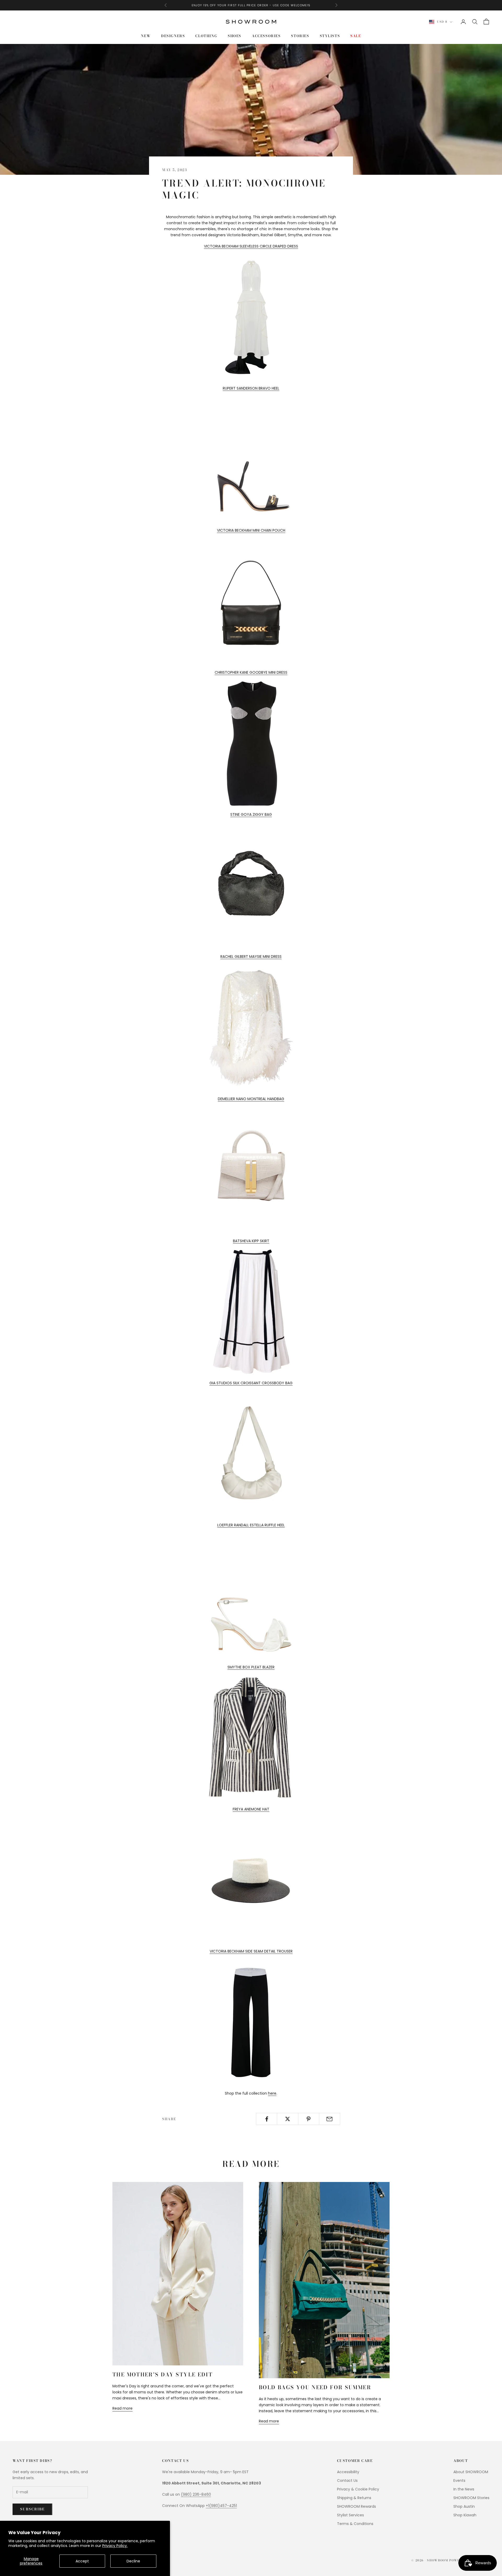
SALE (356, 36)
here (272, 2093)
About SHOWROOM (471, 2472)
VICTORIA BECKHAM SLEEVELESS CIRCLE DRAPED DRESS (251, 246)
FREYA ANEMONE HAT (251, 1809)
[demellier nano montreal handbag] (251, 1169)
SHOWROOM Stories (471, 2498)
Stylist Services (350, 2515)
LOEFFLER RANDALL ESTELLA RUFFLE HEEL (251, 1525)
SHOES (235, 36)
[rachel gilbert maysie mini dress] (251, 1027)
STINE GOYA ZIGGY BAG (251, 814)
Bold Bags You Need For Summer (315, 2387)
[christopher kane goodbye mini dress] (251, 743)
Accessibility (348, 2472)
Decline (133, 2561)
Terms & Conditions (355, 2524)
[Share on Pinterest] (309, 2119)
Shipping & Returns (354, 2498)
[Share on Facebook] (267, 2119)
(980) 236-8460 (196, 2494)
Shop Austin (464, 2506)
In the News (464, 2489)
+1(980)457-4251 (221, 2506)
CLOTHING (206, 36)
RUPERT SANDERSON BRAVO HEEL (251, 388)
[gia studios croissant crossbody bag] (251, 1454)
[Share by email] (330, 2119)
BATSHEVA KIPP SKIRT (251, 1241)
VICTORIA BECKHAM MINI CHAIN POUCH (251, 530)
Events (459, 2481)
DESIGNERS (173, 36)
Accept (82, 2561)
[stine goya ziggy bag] (251, 885)
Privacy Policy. (115, 2546)
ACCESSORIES (266, 36)
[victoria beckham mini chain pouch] (251, 601)
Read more (122, 2408)
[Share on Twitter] (287, 2119)
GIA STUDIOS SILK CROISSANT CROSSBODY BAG (251, 1383)
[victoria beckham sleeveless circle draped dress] (251, 317)
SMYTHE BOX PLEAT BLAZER (251, 1667)
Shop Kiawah (465, 2515)
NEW (146, 36)
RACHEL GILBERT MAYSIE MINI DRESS (251, 957)
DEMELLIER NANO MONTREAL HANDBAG (251, 1099)
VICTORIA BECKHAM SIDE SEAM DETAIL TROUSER (251, 1951)
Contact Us (347, 2481)
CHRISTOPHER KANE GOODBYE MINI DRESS (251, 672)
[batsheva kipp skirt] (251, 1312)
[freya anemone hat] (251, 1880)
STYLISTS (330, 36)
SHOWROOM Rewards (356, 2506)
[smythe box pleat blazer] (251, 1738)
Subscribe (32, 2509)
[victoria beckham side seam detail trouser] (251, 2022)
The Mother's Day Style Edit (162, 2375)
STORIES (300, 36)
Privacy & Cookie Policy (358, 2489)
